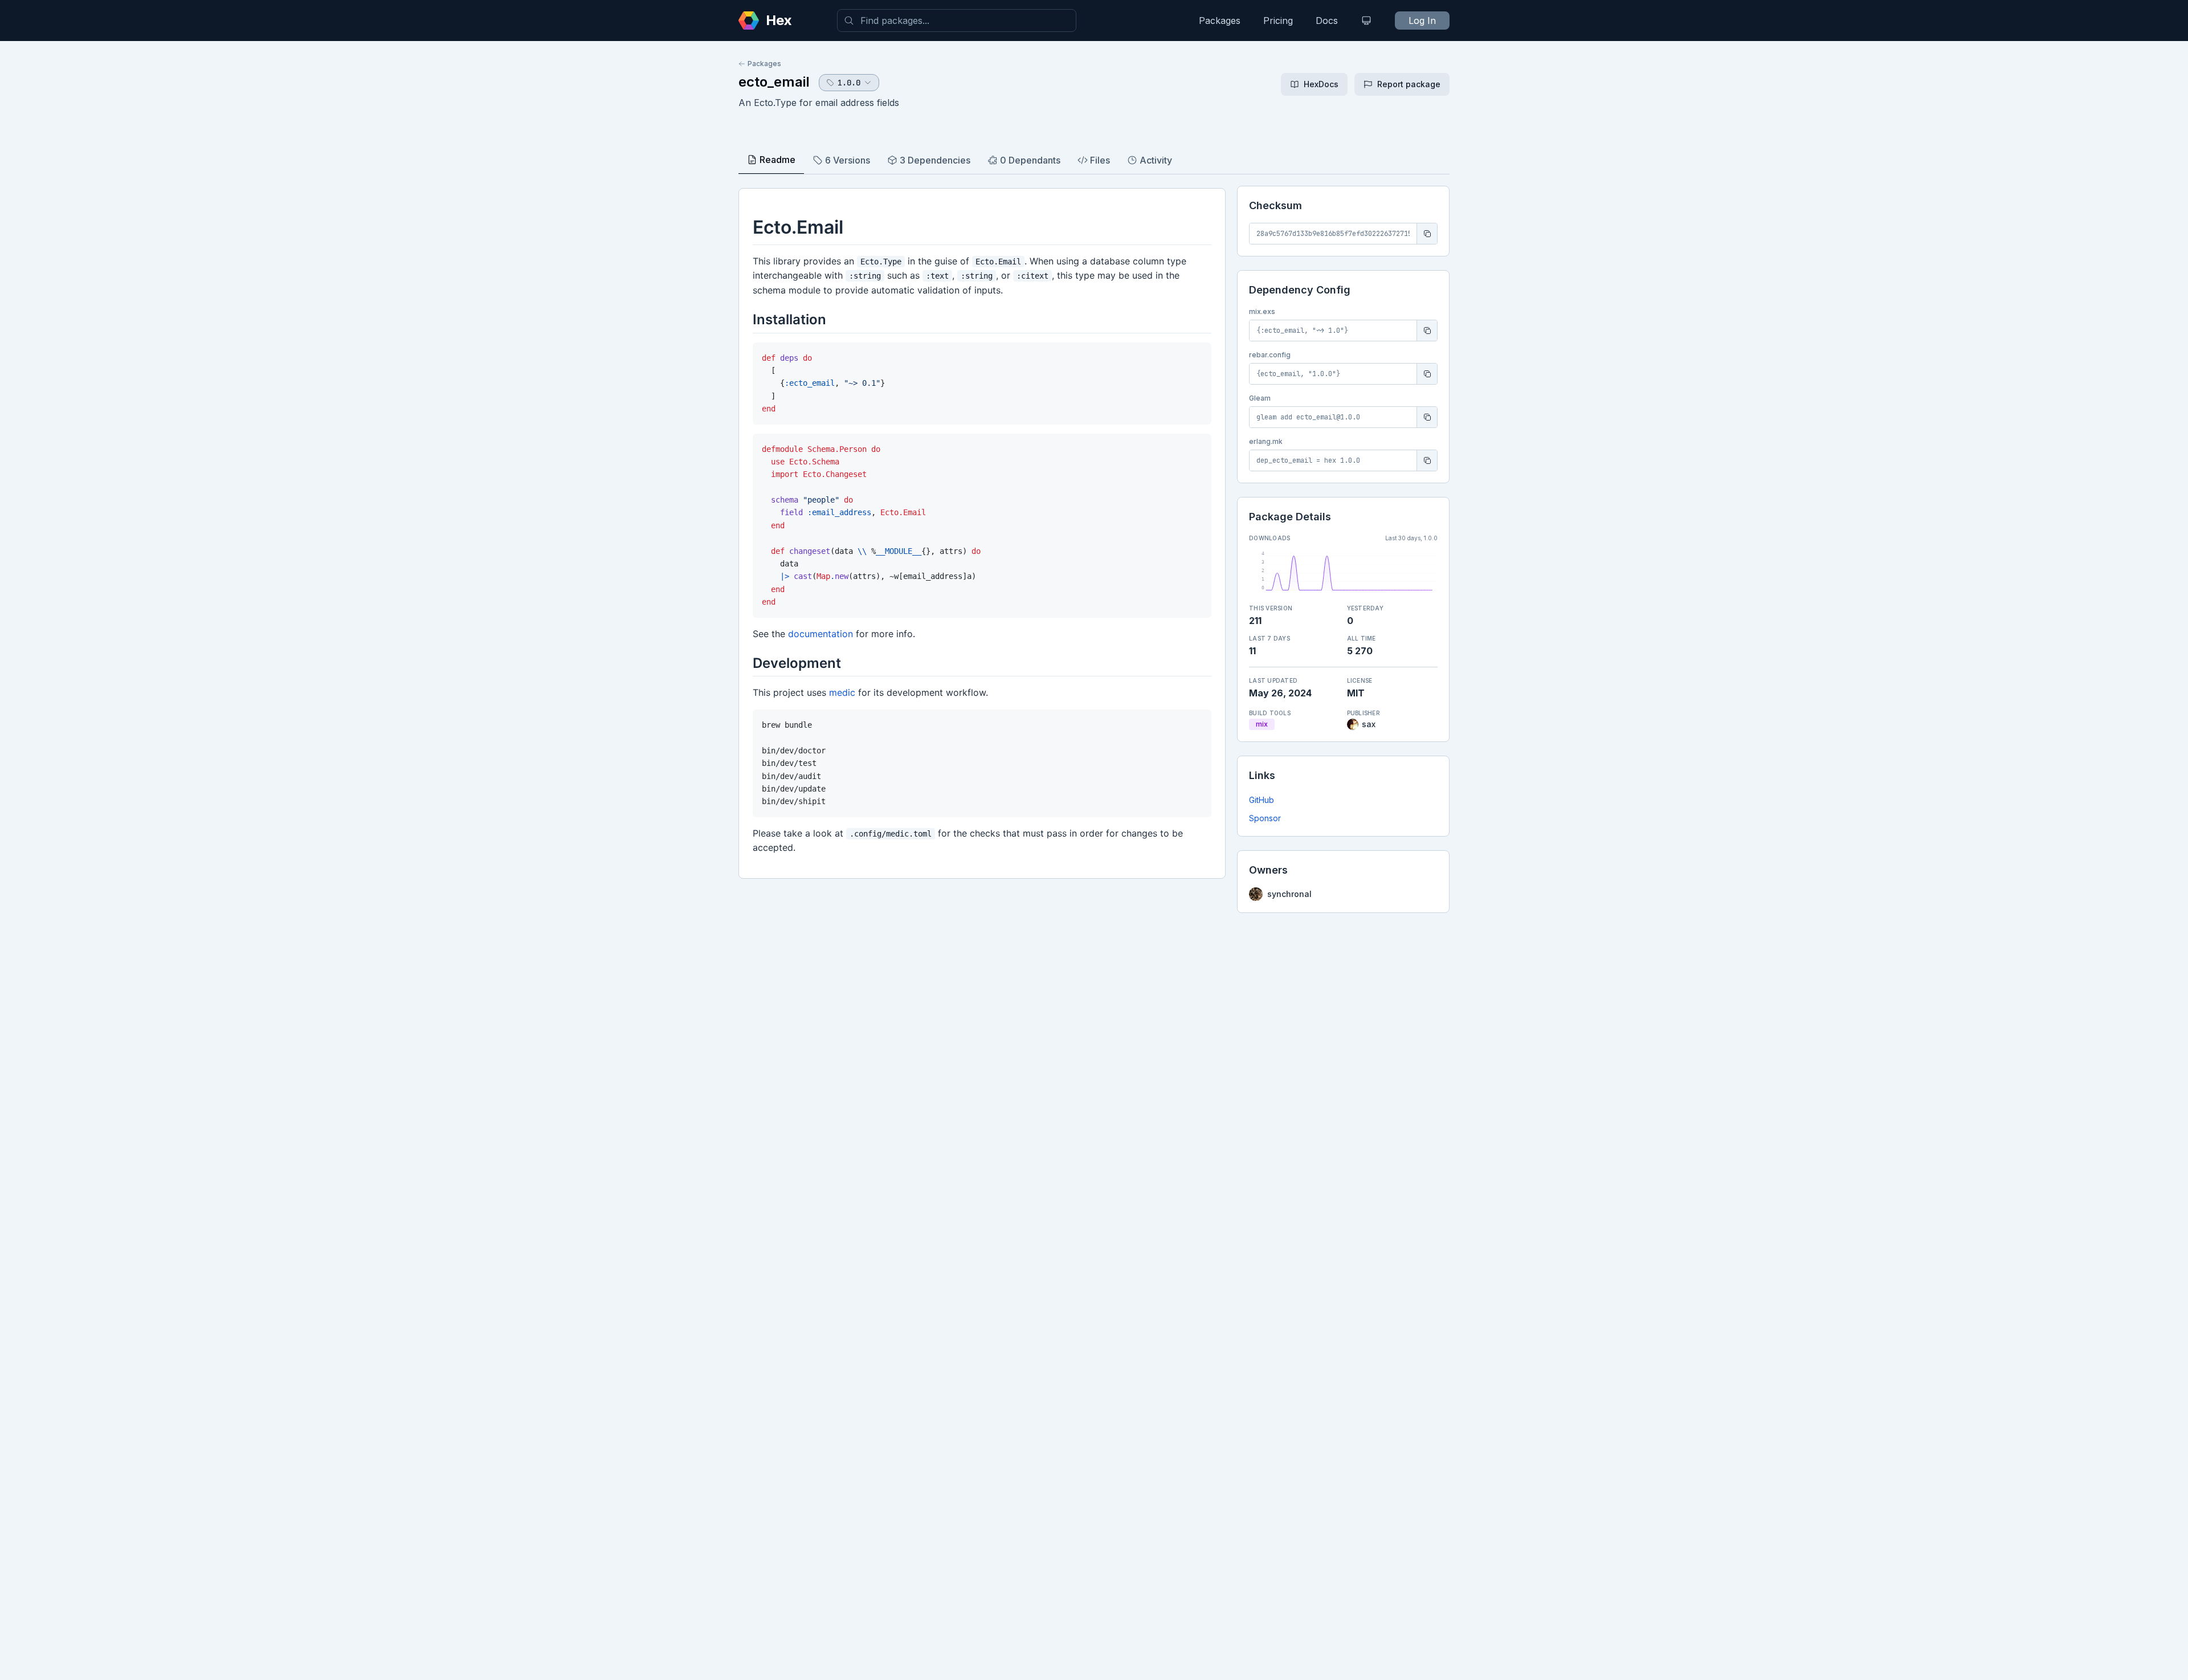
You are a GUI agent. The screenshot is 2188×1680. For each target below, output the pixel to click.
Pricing (1278, 21)
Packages (1220, 21)
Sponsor (1265, 818)
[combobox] (957, 21)
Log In (1422, 21)
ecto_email (774, 82)
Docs (1327, 21)
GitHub (1262, 800)
